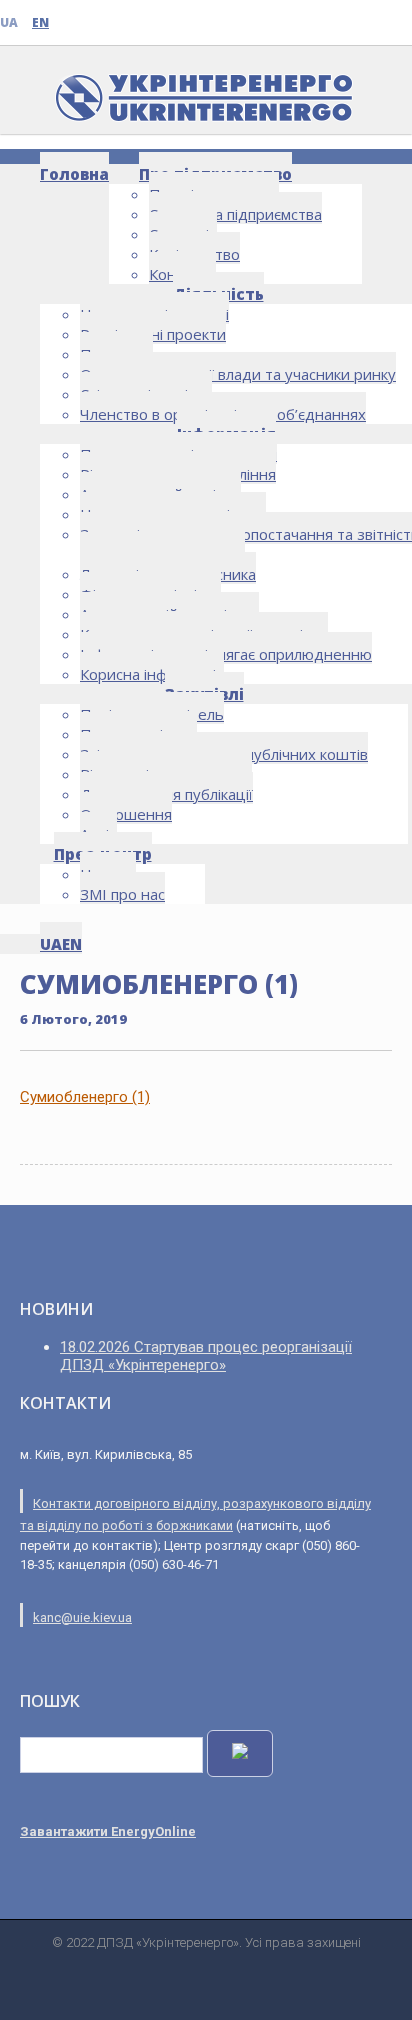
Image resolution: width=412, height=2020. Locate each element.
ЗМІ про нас (122, 894)
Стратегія (183, 234)
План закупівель (138, 734)
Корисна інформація (152, 674)
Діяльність (218, 294)
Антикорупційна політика (169, 614)
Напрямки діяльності (154, 314)
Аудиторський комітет (160, 494)
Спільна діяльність (146, 394)
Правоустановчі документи (178, 454)
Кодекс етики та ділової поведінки (204, 634)
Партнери (116, 354)
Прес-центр (103, 854)
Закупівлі (204, 694)
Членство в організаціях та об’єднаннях (223, 414)
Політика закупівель (152, 714)
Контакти (182, 274)
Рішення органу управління (178, 474)
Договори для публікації (166, 794)
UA (9, 22)
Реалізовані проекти (153, 334)
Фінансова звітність (150, 594)
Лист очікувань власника (168, 574)
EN (40, 22)
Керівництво (194, 254)
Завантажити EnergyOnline (108, 1831)
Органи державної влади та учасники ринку (238, 374)
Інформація (226, 434)
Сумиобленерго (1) (85, 1097)
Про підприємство (215, 174)
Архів (98, 834)
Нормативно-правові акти (173, 514)
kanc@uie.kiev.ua (82, 1617)
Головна (74, 174)
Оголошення (126, 814)
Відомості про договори (166, 774)
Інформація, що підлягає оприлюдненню (226, 654)
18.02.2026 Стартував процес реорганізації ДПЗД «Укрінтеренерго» (206, 1356)
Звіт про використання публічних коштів (224, 754)
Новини (108, 874)
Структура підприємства (235, 214)
